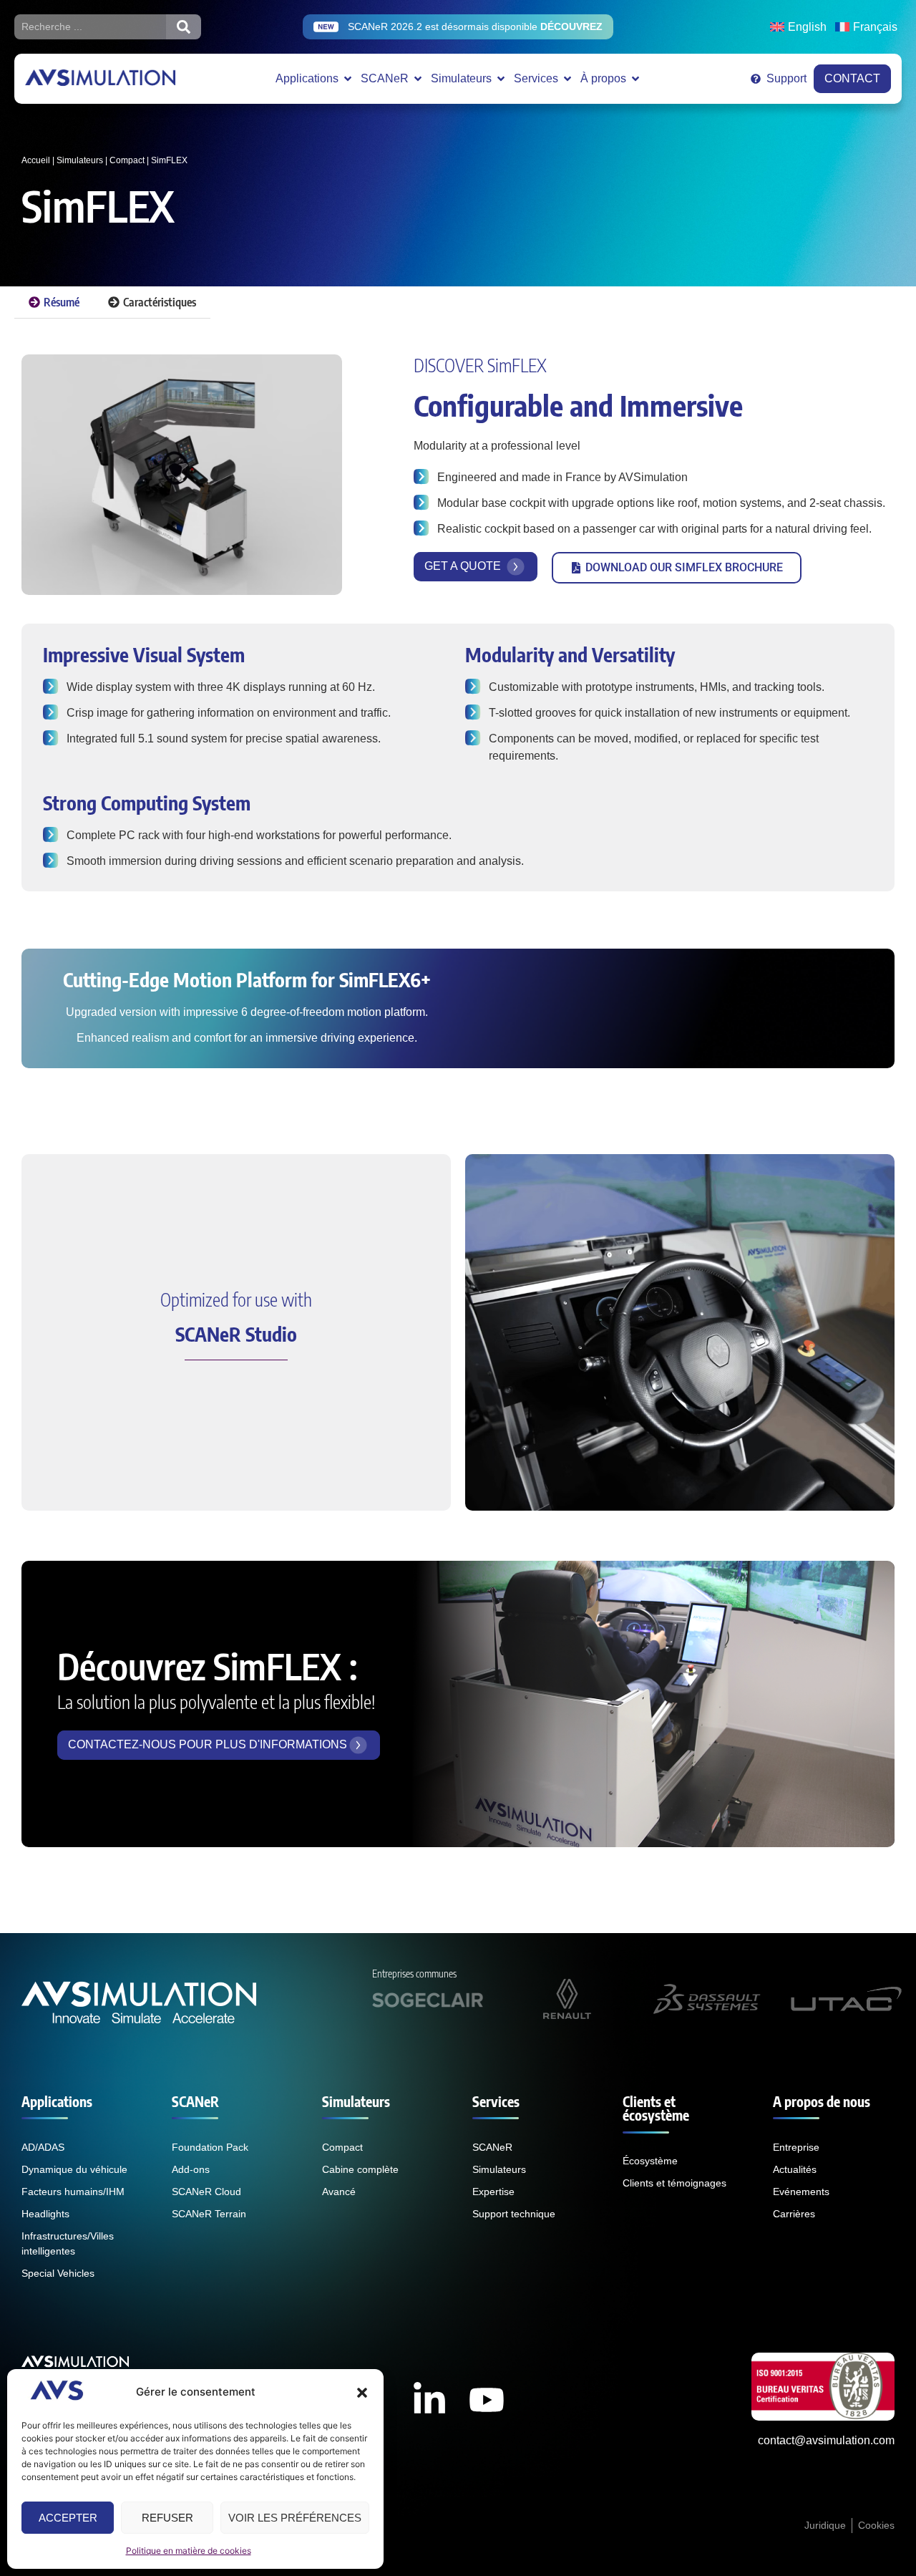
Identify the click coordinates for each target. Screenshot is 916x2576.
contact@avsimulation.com (826, 2440)
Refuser (167, 2518)
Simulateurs (80, 160)
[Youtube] (487, 2400)
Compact (127, 160)
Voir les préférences (295, 2518)
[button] (362, 2393)
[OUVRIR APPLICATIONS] (348, 79)
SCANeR (195, 2101)
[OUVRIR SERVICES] (567, 79)
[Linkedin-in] (429, 2400)
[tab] (54, 302)
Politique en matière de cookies (189, 2551)
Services (496, 2101)
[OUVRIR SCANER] (418, 79)
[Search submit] (184, 27)
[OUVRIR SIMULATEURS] (501, 79)
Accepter (68, 2518)
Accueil (36, 160)
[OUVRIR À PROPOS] (635, 79)
